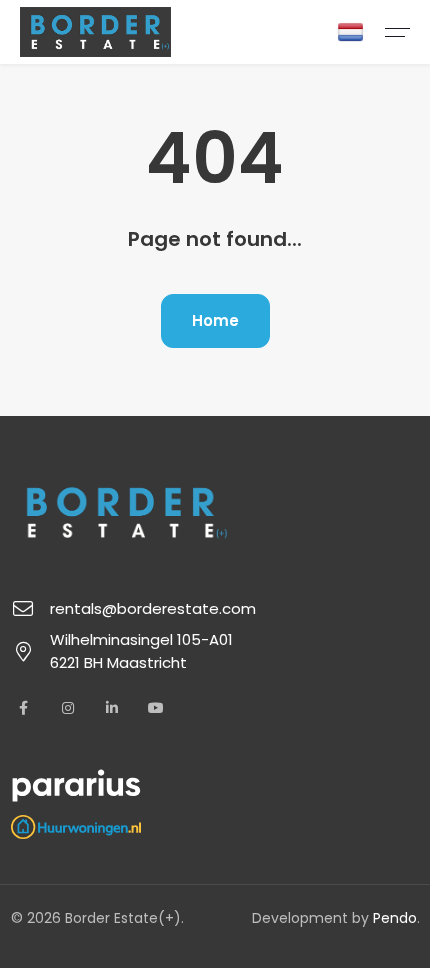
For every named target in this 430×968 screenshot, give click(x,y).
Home (215, 320)
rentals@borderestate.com (153, 608)
